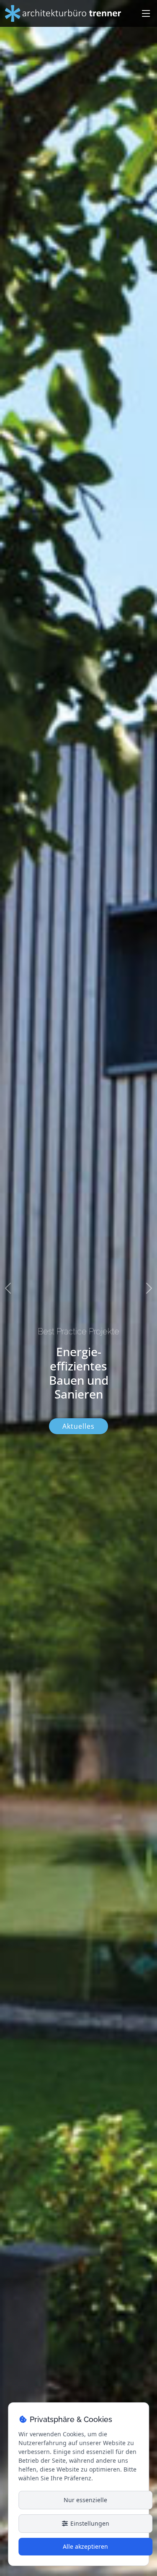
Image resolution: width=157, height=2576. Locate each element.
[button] (8, 1288)
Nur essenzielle (85, 2500)
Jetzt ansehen (78, 1424)
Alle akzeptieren (85, 2546)
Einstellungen (89, 2523)
